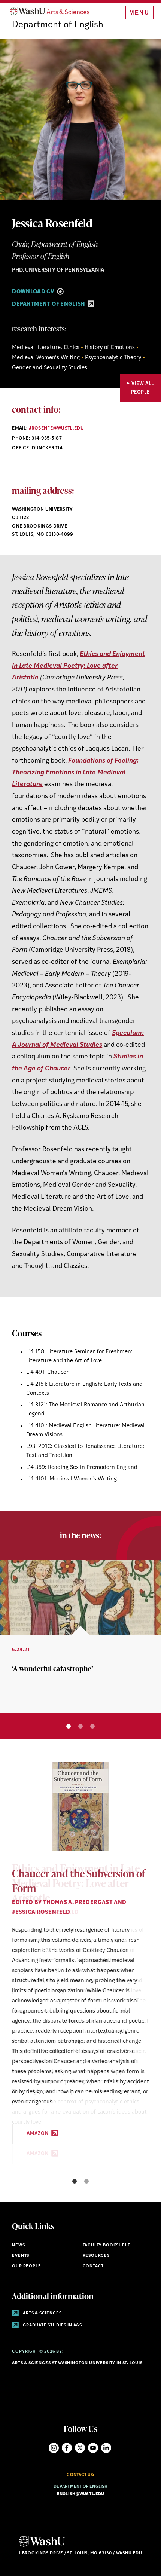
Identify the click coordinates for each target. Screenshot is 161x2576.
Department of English (58, 25)
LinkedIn (106, 2448)
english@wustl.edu (81, 2494)
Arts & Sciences (42, 2314)
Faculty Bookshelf (107, 2245)
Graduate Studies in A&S (52, 2326)
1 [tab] (69, 1726)
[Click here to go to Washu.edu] (42, 2546)
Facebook (67, 2448)
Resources (96, 2256)
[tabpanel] (80, 1637)
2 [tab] (80, 1726)
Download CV (34, 292)
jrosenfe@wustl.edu (56, 428)
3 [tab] (92, 1726)
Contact (93, 2266)
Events (21, 2256)
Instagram (54, 2448)
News (18, 2245)
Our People (26, 2266)
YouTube (93, 2448)
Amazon (38, 2134)
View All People (143, 388)
